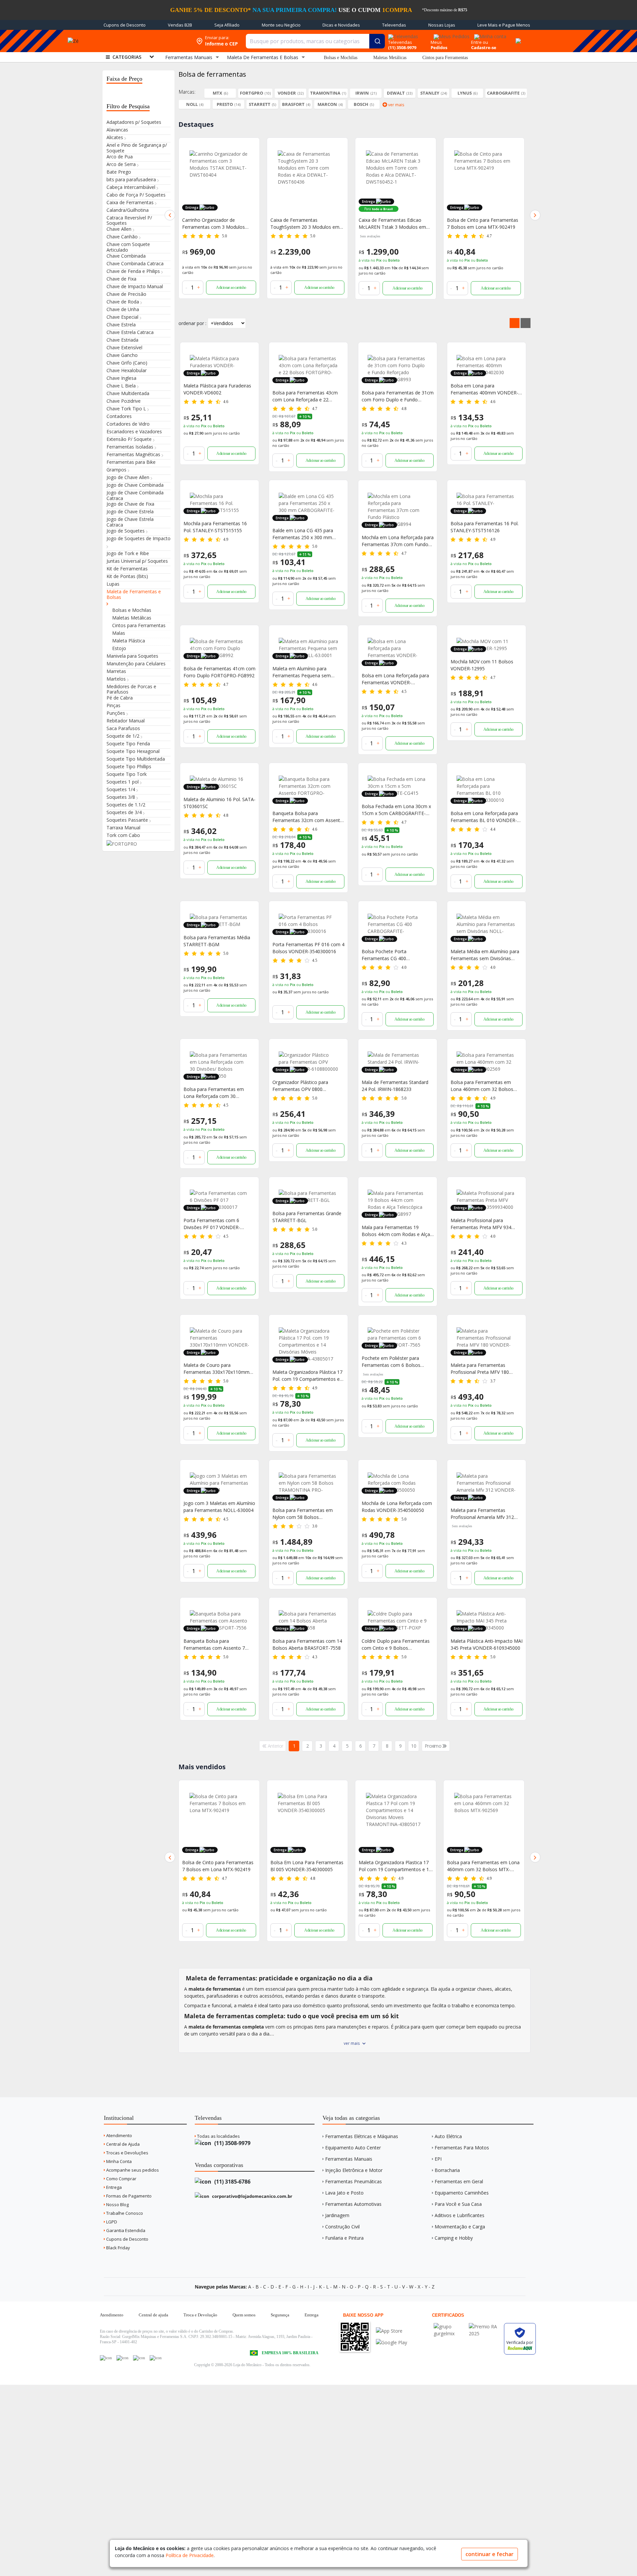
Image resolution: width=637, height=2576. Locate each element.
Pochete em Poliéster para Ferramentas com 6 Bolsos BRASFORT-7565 (391, 1362)
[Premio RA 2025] (485, 2327)
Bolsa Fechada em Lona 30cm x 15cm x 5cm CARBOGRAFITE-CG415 (396, 810)
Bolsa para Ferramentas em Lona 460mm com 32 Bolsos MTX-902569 (482, 1086)
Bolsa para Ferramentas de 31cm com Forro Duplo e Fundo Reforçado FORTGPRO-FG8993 (398, 396)
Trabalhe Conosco (124, 2213)
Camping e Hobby (454, 2238)
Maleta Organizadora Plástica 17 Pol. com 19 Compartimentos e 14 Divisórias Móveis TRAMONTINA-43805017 (307, 1376)
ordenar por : (192, 323)
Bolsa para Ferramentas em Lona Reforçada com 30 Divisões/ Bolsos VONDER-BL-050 (216, 1093)
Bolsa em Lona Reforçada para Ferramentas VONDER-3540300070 (395, 679)
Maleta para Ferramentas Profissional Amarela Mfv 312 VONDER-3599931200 (482, 1514)
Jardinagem (337, 2215)
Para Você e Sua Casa (458, 2204)
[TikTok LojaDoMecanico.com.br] (156, 2358)
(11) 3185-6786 (232, 2182)
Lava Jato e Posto (344, 2193)
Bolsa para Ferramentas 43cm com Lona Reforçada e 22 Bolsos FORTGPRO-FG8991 (305, 396)
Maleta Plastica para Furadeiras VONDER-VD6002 (481, 223)
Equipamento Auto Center (353, 2148)
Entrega (113, 2187)
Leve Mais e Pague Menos (504, 25)
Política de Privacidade (190, 2555)
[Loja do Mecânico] (144, 41)
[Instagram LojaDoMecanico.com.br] (139, 2358)
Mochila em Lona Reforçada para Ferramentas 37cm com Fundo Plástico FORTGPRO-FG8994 (398, 541)
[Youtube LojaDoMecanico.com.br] (122, 2358)
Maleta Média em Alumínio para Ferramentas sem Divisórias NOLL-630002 (485, 955)
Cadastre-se (484, 47)
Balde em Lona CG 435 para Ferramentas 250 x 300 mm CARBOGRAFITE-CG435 (303, 534)
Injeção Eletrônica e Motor (354, 2170)
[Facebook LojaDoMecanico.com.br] (106, 2358)
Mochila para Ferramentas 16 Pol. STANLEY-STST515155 (215, 527)
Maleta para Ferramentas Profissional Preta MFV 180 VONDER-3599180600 (480, 1369)
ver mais (352, 2043)
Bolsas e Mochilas (341, 58)
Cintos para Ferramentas (445, 58)
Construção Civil (342, 2227)
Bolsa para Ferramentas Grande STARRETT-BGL (307, 1217)
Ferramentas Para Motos (462, 2148)
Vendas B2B (180, 25)
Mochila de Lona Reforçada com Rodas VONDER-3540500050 (397, 1507)
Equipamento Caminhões (462, 2193)
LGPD (111, 2222)
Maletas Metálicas (390, 58)
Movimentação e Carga (460, 2227)
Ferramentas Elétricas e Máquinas (362, 2136)
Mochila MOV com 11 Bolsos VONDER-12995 (482, 665)
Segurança (280, 2315)
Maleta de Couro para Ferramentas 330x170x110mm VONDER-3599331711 (216, 1369)
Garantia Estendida (125, 2230)
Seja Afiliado (227, 25)
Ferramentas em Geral (459, 2181)
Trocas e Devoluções (127, 2153)
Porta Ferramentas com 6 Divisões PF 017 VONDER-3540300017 (212, 1224)
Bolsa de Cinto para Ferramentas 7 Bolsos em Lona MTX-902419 (394, 223)
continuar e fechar (490, 2554)
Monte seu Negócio (281, 25)
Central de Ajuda (122, 2144)
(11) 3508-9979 (232, 2143)
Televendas (394, 25)
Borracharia (447, 2170)
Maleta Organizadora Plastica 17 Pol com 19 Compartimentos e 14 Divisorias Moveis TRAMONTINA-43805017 (307, 1866)
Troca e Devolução (200, 2315)
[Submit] (377, 41)
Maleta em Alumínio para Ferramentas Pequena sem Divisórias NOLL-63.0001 (302, 672)
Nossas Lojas (442, 25)
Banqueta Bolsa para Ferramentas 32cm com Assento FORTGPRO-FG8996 (308, 817)
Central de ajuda (153, 2315)
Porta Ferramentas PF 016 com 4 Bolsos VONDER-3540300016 (308, 948)
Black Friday (118, 2248)
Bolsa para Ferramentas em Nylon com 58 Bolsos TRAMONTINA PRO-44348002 (305, 1514)
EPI (438, 2159)
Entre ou (480, 42)
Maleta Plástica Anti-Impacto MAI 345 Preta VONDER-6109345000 (487, 1644)
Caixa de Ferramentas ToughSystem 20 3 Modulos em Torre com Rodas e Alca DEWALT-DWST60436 (217, 224)
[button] (170, 215)
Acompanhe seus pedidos (132, 2170)
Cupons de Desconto (125, 25)
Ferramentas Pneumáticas (354, 2181)
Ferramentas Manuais (349, 2159)
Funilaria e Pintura (344, 2238)
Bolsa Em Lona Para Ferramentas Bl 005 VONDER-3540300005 (219, 1866)
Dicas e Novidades (341, 25)
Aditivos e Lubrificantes (460, 2215)
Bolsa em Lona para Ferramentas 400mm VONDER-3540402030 (484, 389)
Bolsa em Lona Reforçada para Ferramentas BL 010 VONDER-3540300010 (484, 817)
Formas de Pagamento (128, 2196)
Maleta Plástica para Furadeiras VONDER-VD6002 (217, 389)
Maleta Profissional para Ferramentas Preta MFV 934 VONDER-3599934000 (481, 1224)
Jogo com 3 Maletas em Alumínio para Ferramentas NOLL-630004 (219, 1507)
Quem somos (244, 2315)
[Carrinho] (517, 37)
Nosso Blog (117, 2204)
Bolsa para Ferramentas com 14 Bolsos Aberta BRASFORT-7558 (307, 1644)
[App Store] (391, 2331)
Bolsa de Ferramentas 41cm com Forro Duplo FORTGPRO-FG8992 (219, 672)
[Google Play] (391, 2342)
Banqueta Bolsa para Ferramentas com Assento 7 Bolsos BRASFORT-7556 (214, 1645)
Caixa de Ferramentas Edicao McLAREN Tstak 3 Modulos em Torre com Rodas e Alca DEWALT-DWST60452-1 (304, 224)
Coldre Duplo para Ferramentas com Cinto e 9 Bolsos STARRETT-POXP (396, 1645)
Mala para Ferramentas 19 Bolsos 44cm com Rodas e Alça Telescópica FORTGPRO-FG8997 (397, 1231)
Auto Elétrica (448, 2136)
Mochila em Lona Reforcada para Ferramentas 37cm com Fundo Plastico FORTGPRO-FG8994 (483, 1866)
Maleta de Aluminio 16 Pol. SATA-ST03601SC (219, 803)
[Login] (489, 34)
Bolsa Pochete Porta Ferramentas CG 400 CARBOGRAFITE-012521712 (392, 955)
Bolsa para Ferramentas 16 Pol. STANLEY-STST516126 (485, 527)
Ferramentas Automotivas (353, 2204)
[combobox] (315, 41)
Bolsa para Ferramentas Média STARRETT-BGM (217, 941)
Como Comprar (121, 2179)
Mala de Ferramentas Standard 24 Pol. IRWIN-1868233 (395, 1086)
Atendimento (119, 2135)
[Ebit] (450, 2327)
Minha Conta (118, 2161)
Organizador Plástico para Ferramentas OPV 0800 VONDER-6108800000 (300, 1086)
